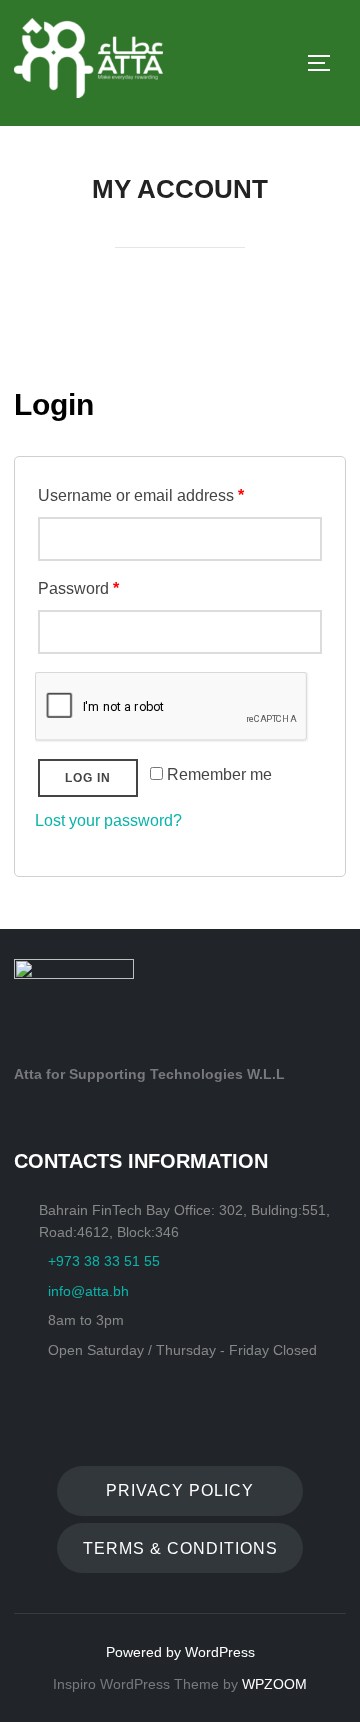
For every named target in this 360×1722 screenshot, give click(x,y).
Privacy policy (180, 1490)
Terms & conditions (180, 1548)
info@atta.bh (88, 1291)
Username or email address (141, 495)
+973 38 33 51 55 (104, 1261)
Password (78, 588)
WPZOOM (274, 1684)
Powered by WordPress (180, 1652)
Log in (88, 778)
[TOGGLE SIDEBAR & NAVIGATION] (326, 63)
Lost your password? (108, 820)
